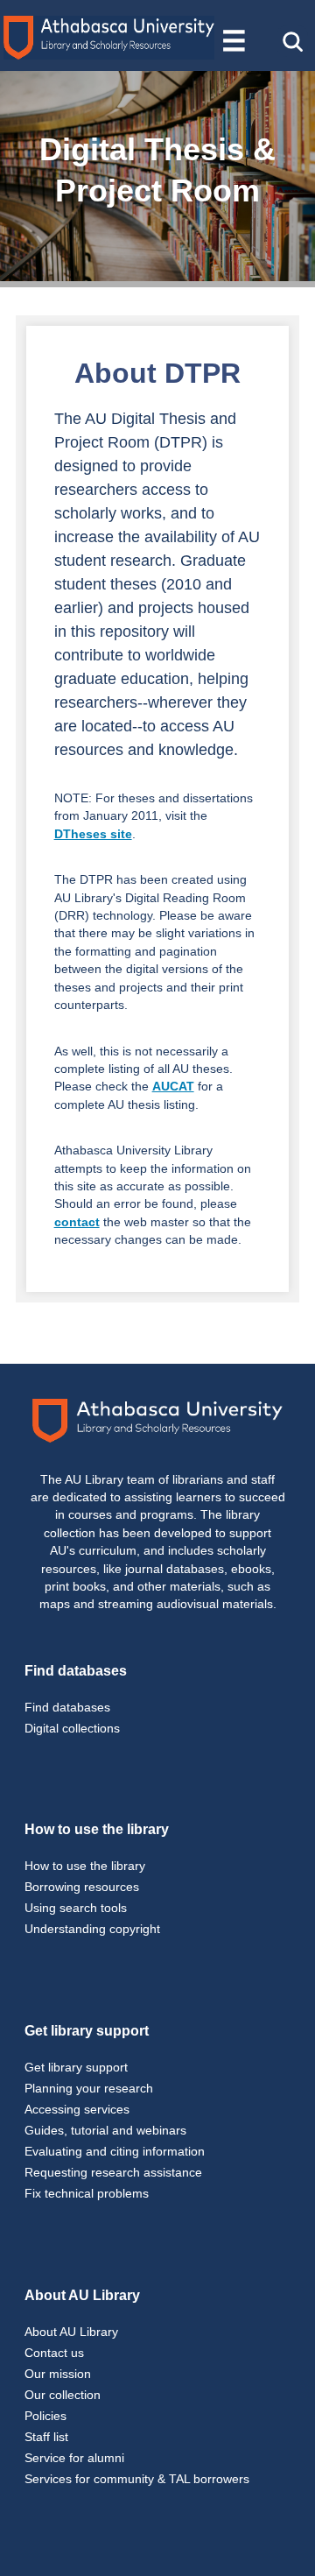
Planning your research (89, 2088)
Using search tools (76, 1908)
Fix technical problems (87, 2193)
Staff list (46, 2437)
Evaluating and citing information (115, 2151)
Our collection (63, 2395)
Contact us (54, 2353)
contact (77, 1222)
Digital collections (72, 1728)
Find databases (67, 1707)
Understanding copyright (92, 1929)
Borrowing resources (82, 1887)
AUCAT (173, 1087)
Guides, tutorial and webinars (105, 2130)
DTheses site (93, 834)
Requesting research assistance (113, 2172)
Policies (45, 2416)
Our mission (58, 2374)
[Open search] (292, 41)
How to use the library (85, 1866)
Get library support (76, 2067)
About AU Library (71, 2332)
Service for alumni (74, 2458)
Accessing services (77, 2109)
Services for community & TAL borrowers (137, 2479)
